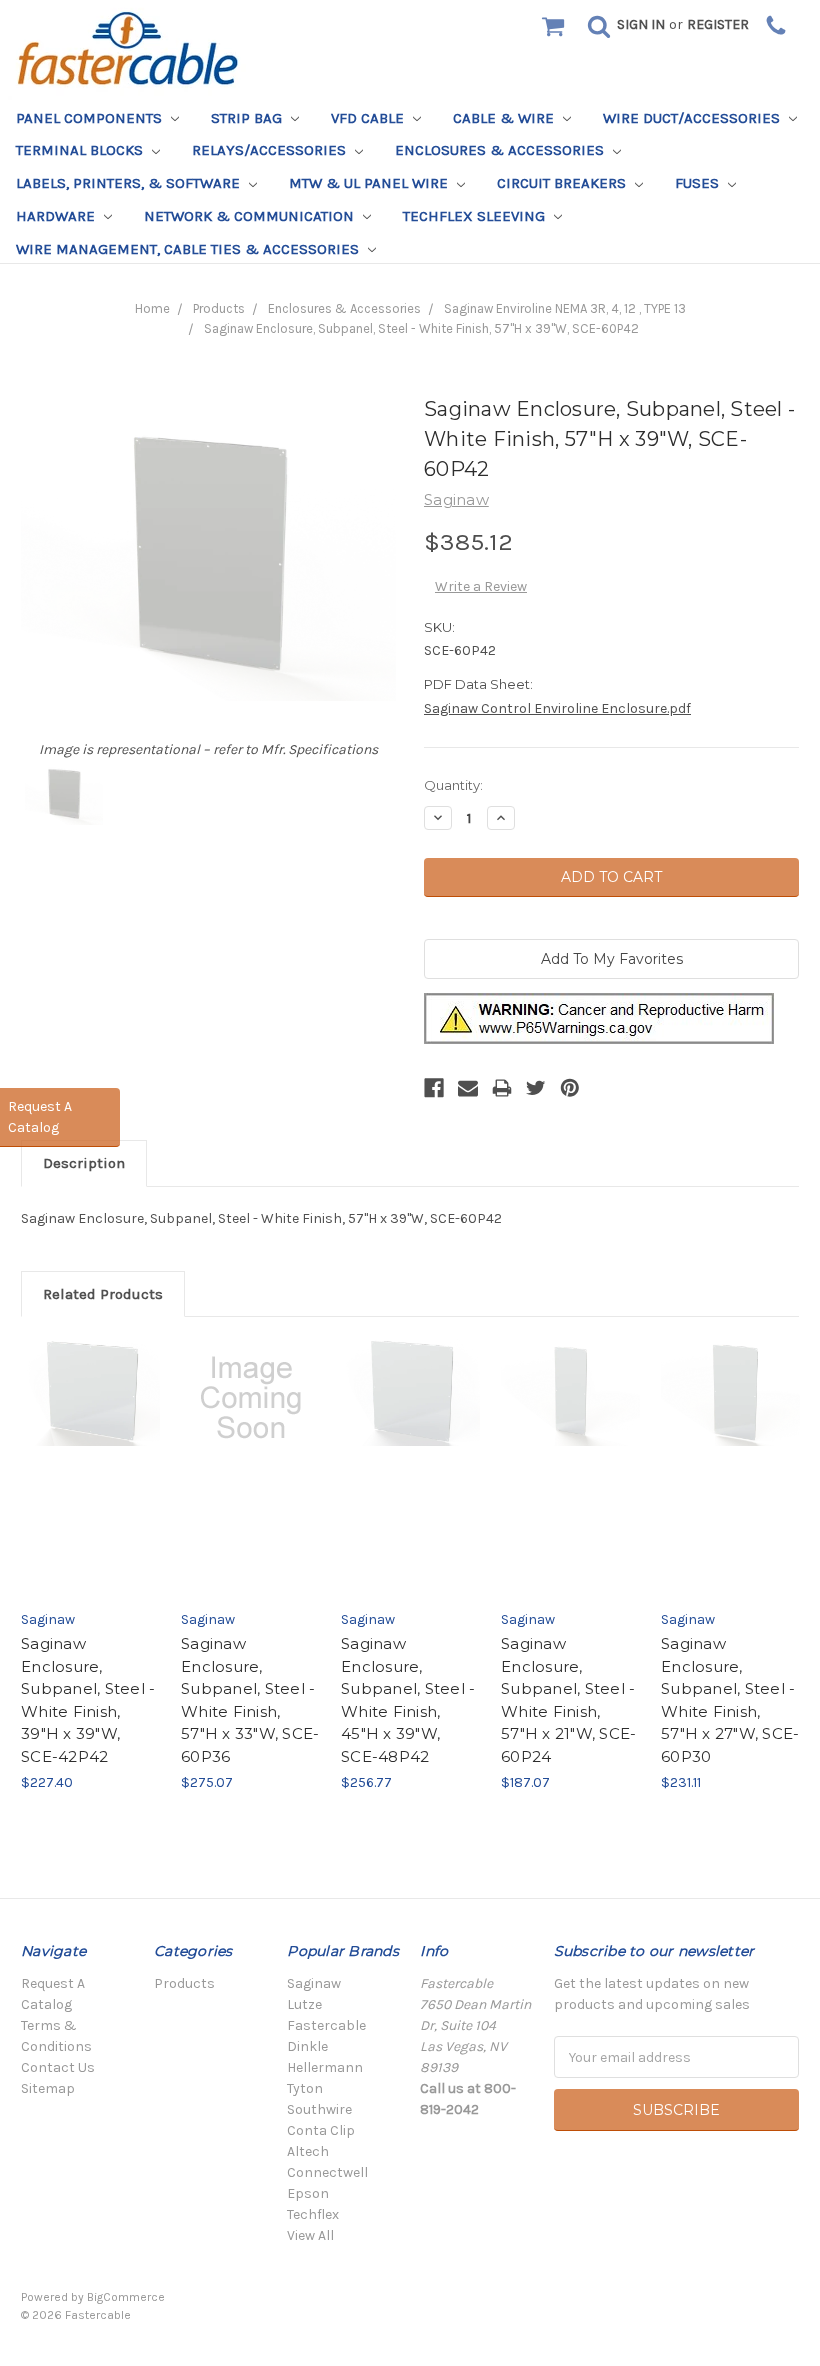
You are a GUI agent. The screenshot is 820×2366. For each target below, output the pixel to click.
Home (152, 308)
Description (84, 1163)
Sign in (641, 24)
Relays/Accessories (271, 150)
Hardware (57, 216)
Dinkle (307, 2046)
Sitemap (48, 2088)
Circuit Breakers (563, 183)
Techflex (313, 2214)
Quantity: (453, 785)
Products (219, 308)
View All (310, 2235)
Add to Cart (90, 1486)
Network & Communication (251, 216)
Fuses (699, 183)
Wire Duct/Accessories (693, 118)
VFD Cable (369, 118)
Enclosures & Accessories (501, 150)
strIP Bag (248, 118)
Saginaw (314, 1983)
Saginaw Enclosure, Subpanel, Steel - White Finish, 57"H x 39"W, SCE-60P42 (421, 328)
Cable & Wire (505, 118)
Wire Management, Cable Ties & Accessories (189, 249)
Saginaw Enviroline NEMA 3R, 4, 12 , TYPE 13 (565, 308)
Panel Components (91, 118)
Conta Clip (321, 2130)
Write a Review (481, 586)
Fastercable (326, 2025)
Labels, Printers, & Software (130, 183)
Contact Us (58, 2067)
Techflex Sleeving (476, 216)
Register (718, 24)
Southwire (319, 2109)
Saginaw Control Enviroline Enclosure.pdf (557, 708)
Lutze (304, 2004)
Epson (308, 2193)
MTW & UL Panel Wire (370, 183)
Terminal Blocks (81, 150)
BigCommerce (126, 2297)
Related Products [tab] (103, 1294)
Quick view (90, 1449)
